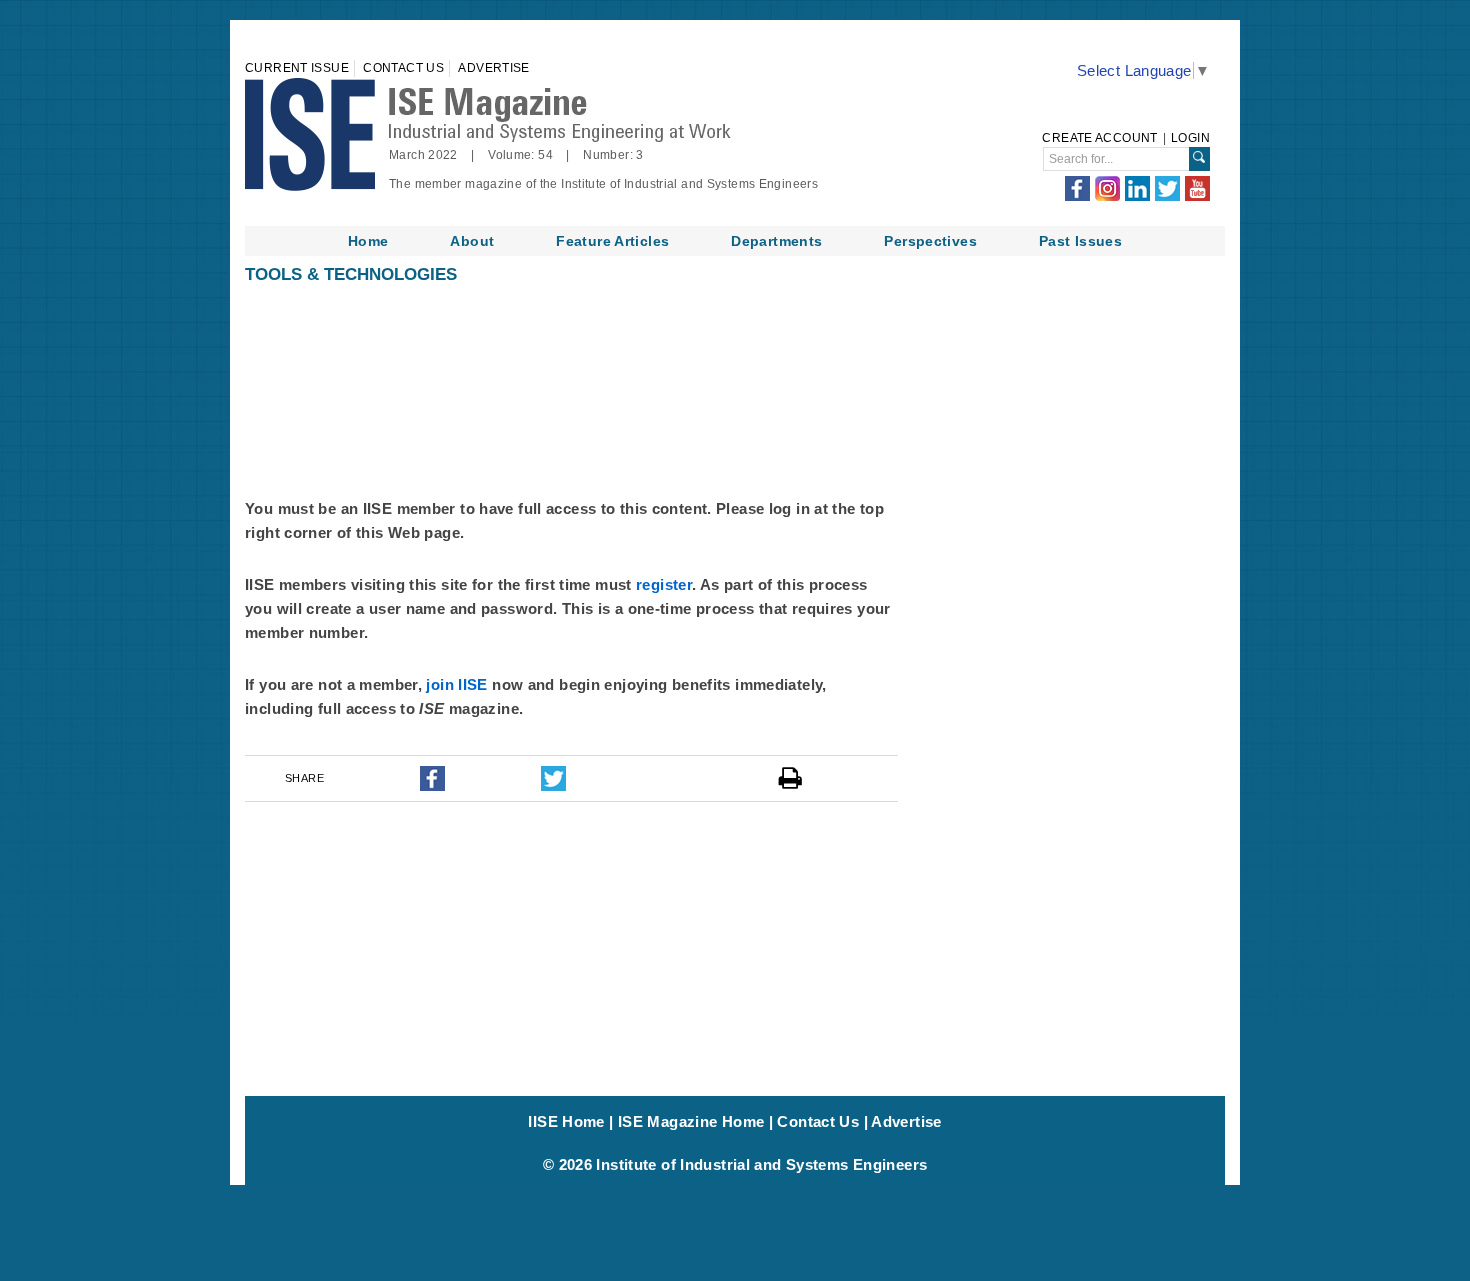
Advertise (493, 68)
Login (1190, 138)
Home (368, 241)
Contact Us (403, 68)
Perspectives (930, 241)
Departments (776, 241)
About (472, 241)
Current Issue (297, 68)
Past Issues (1080, 241)
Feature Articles (612, 241)
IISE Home (566, 1121)
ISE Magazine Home (691, 1121)
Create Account (1099, 138)
